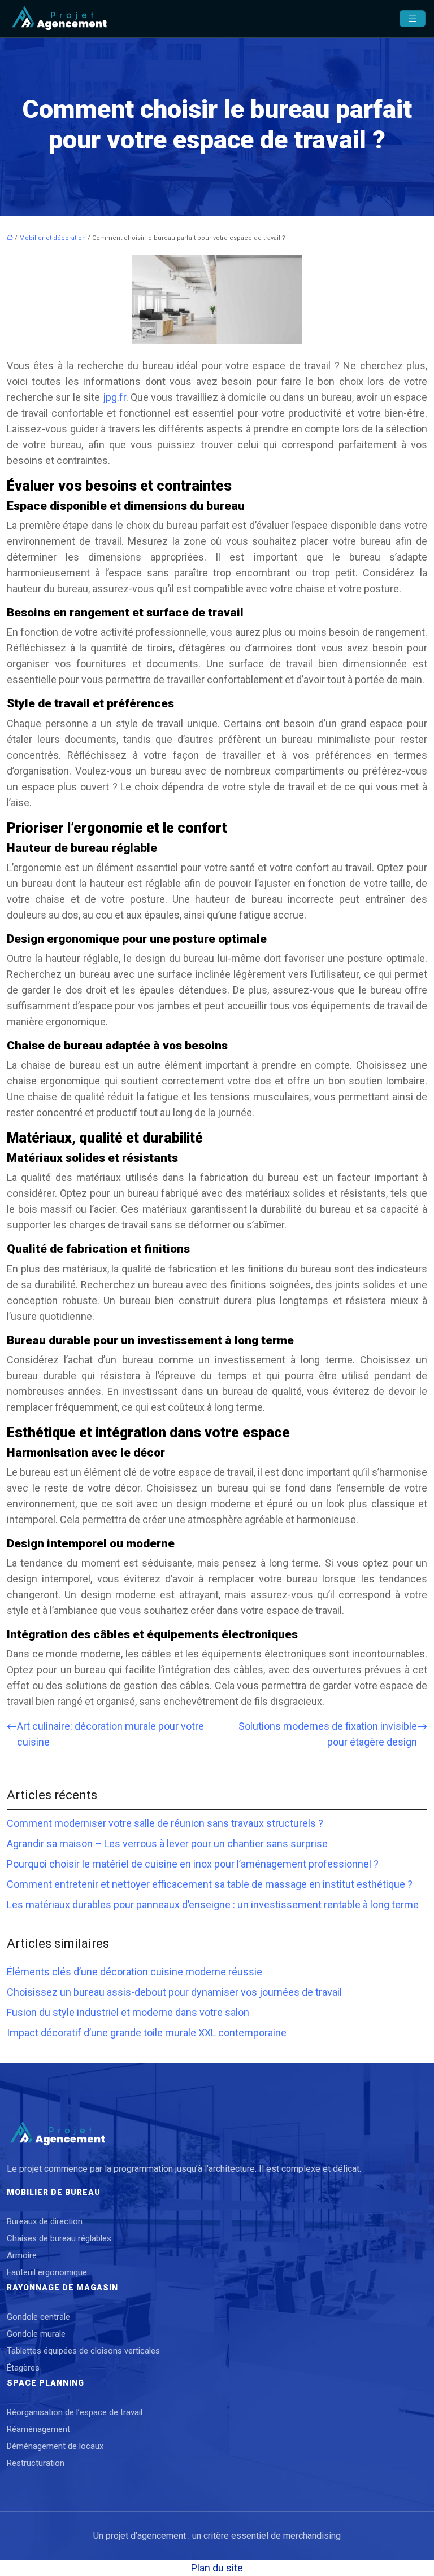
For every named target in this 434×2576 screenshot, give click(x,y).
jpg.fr (114, 397)
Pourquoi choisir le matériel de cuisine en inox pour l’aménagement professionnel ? (193, 1864)
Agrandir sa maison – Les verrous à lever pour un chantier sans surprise (167, 1844)
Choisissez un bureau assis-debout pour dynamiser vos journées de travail (174, 1992)
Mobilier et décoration (53, 238)
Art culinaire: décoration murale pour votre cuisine (110, 1734)
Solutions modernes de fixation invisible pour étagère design (328, 1734)
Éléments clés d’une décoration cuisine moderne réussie (134, 1972)
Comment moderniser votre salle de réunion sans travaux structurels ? (165, 1823)
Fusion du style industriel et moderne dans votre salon (128, 2012)
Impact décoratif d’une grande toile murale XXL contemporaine (147, 2033)
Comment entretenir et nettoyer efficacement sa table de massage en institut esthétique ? (210, 1884)
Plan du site (217, 2568)
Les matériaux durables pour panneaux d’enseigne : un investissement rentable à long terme (213, 1904)
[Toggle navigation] (413, 19)
